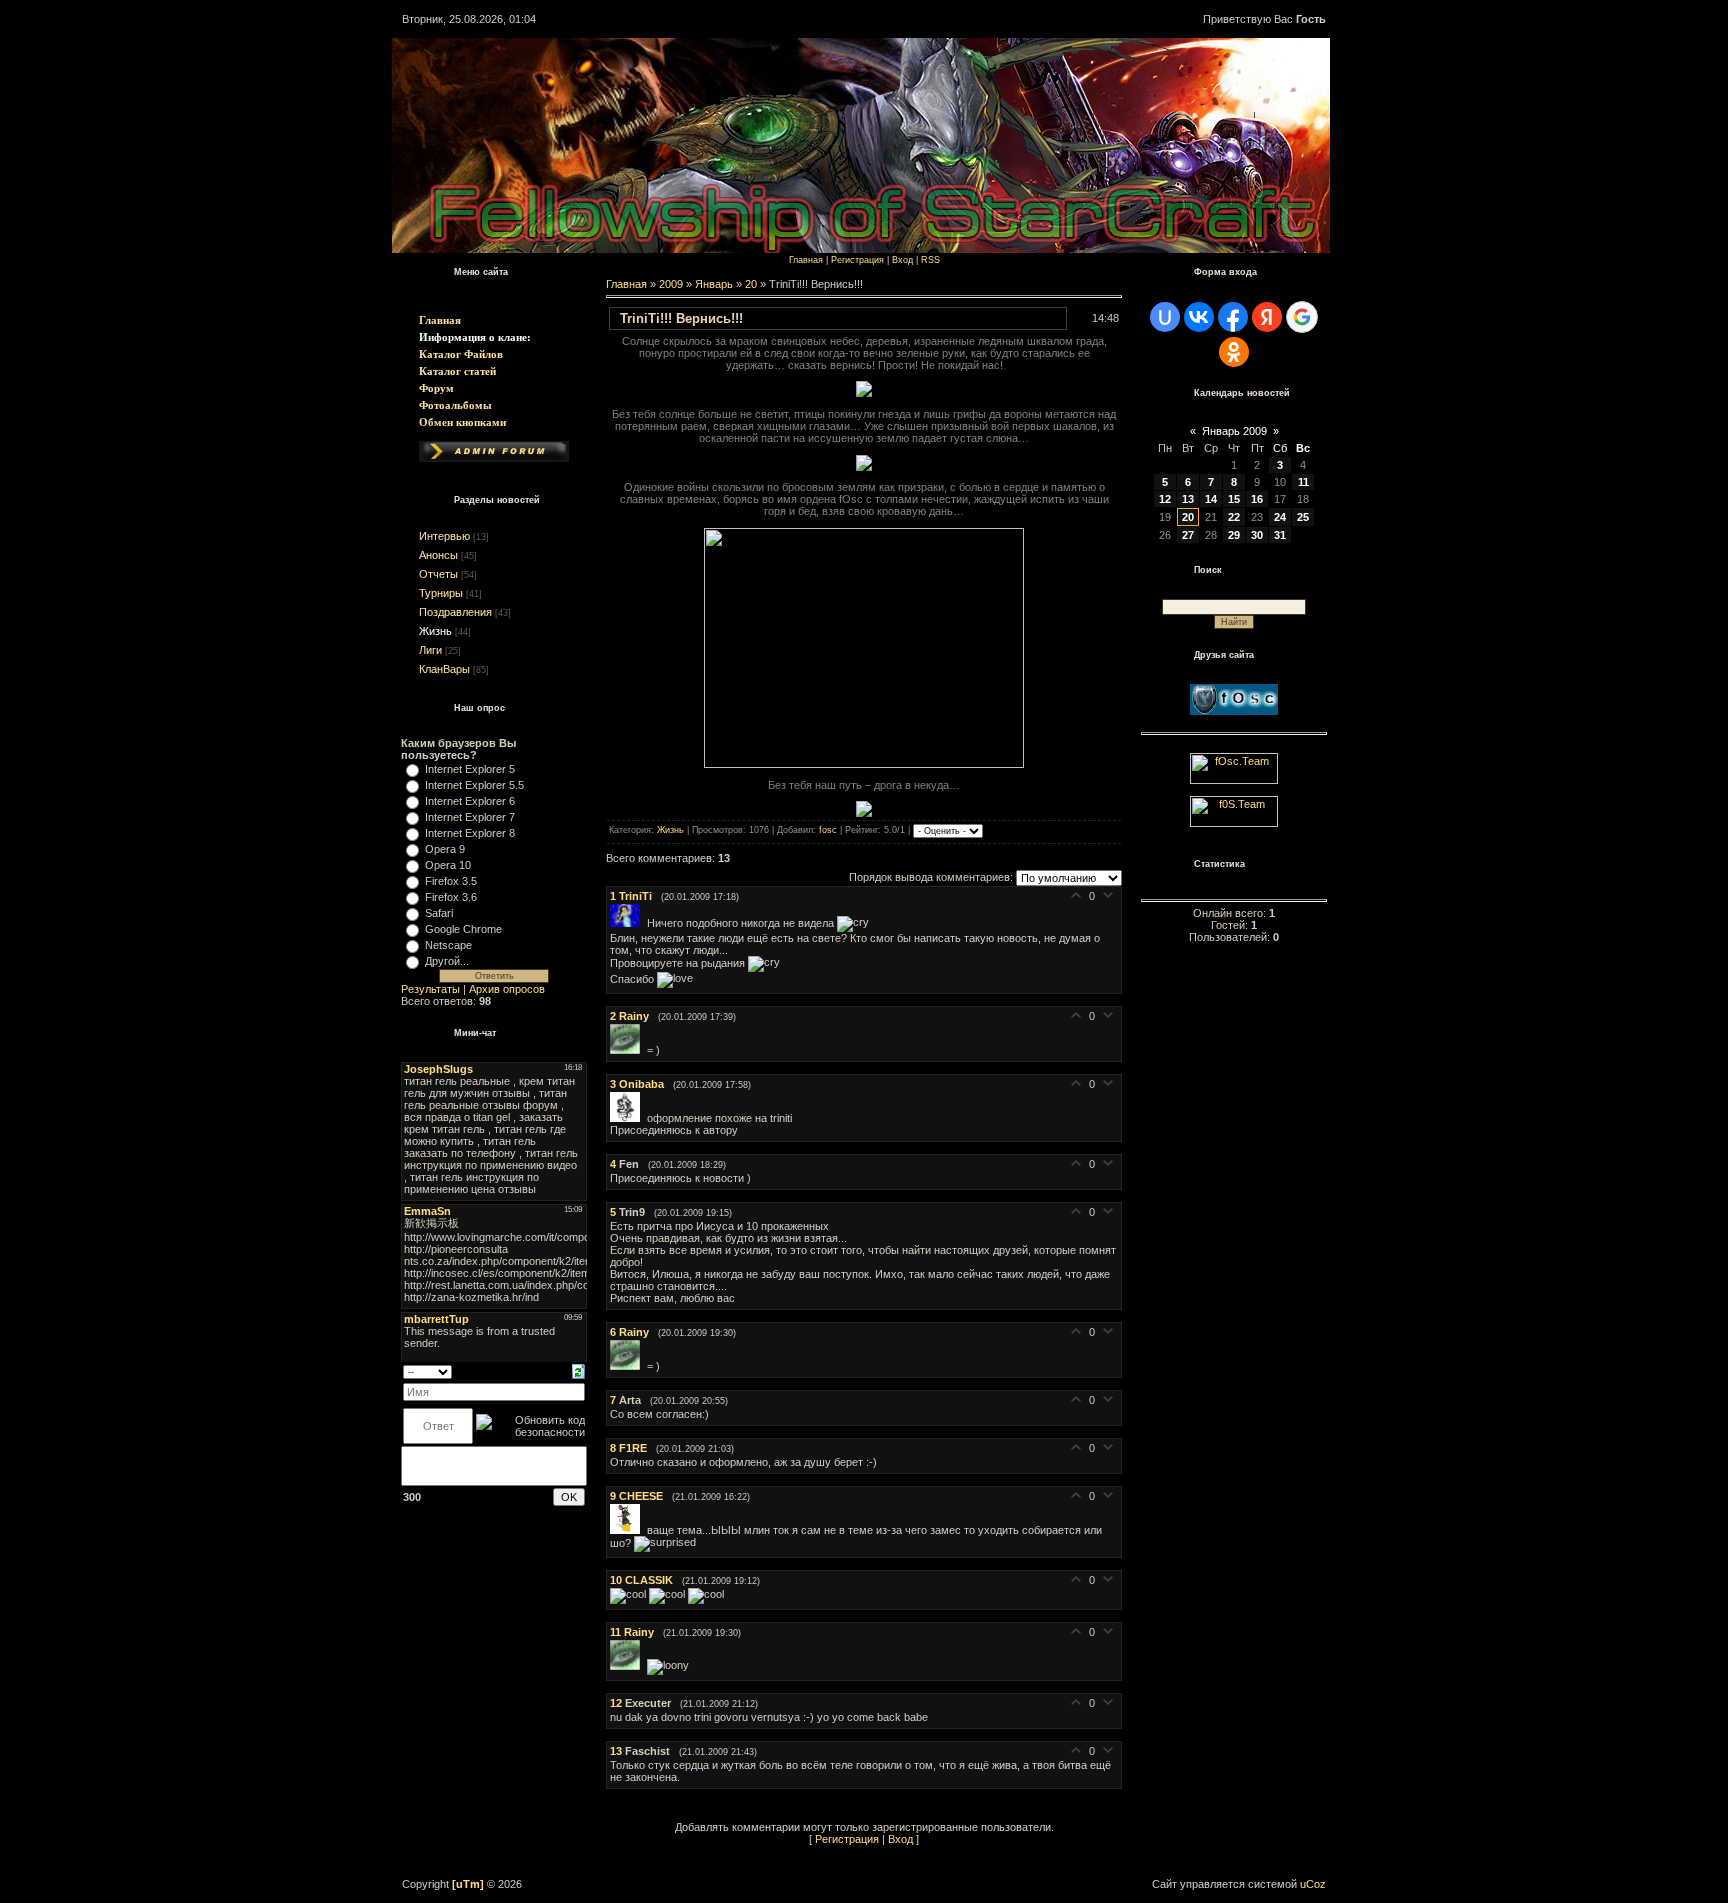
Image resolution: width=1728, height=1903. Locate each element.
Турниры (441, 593)
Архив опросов (507, 989)
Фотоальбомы (455, 405)
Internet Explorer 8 (470, 833)
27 (1188, 535)
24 (1280, 517)
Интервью (444, 536)
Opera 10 (448, 865)
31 (1280, 535)
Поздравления (455, 612)
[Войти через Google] (1302, 317)
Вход (902, 260)
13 (1188, 499)
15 (1234, 499)
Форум (436, 388)
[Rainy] (628, 1050)
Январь (714, 284)
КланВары (444, 669)
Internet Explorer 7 (470, 817)
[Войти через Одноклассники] (1234, 352)
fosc (828, 831)
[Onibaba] (628, 1118)
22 (1234, 517)
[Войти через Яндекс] (1267, 317)
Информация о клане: (475, 337)
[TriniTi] (628, 923)
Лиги (430, 650)
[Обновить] (578, 1370)
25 (1303, 517)
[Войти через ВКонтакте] (1199, 317)
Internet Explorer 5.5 (474, 785)
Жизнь (435, 631)
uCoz (1313, 1884)
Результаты (430, 989)
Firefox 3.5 (451, 881)
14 (1211, 499)
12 (1165, 499)
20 (751, 284)
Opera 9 (445, 849)
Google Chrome (463, 929)
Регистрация (857, 260)
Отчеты (438, 574)
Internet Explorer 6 (470, 801)
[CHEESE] (628, 1530)
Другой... (447, 961)
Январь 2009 (1234, 431)
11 (1303, 482)
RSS (930, 260)
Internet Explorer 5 (470, 769)
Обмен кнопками (462, 422)
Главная (440, 320)
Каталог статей (457, 371)
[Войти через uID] (1165, 317)
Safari (439, 913)
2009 (671, 284)
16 (1257, 499)
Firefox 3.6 (451, 897)
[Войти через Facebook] (1233, 317)
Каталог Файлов (461, 354)
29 (1234, 535)
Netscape (448, 945)
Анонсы (438, 555)
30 (1257, 535)
